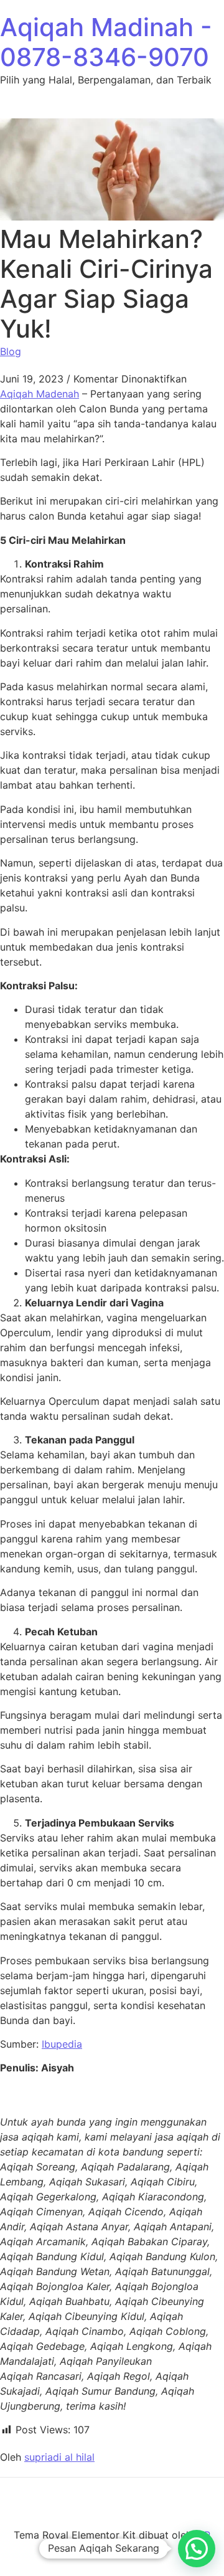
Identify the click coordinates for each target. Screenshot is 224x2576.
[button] (197, 2549)
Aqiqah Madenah (40, 394)
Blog (11, 351)
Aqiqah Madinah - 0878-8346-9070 (106, 42)
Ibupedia (62, 2044)
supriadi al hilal (59, 2457)
